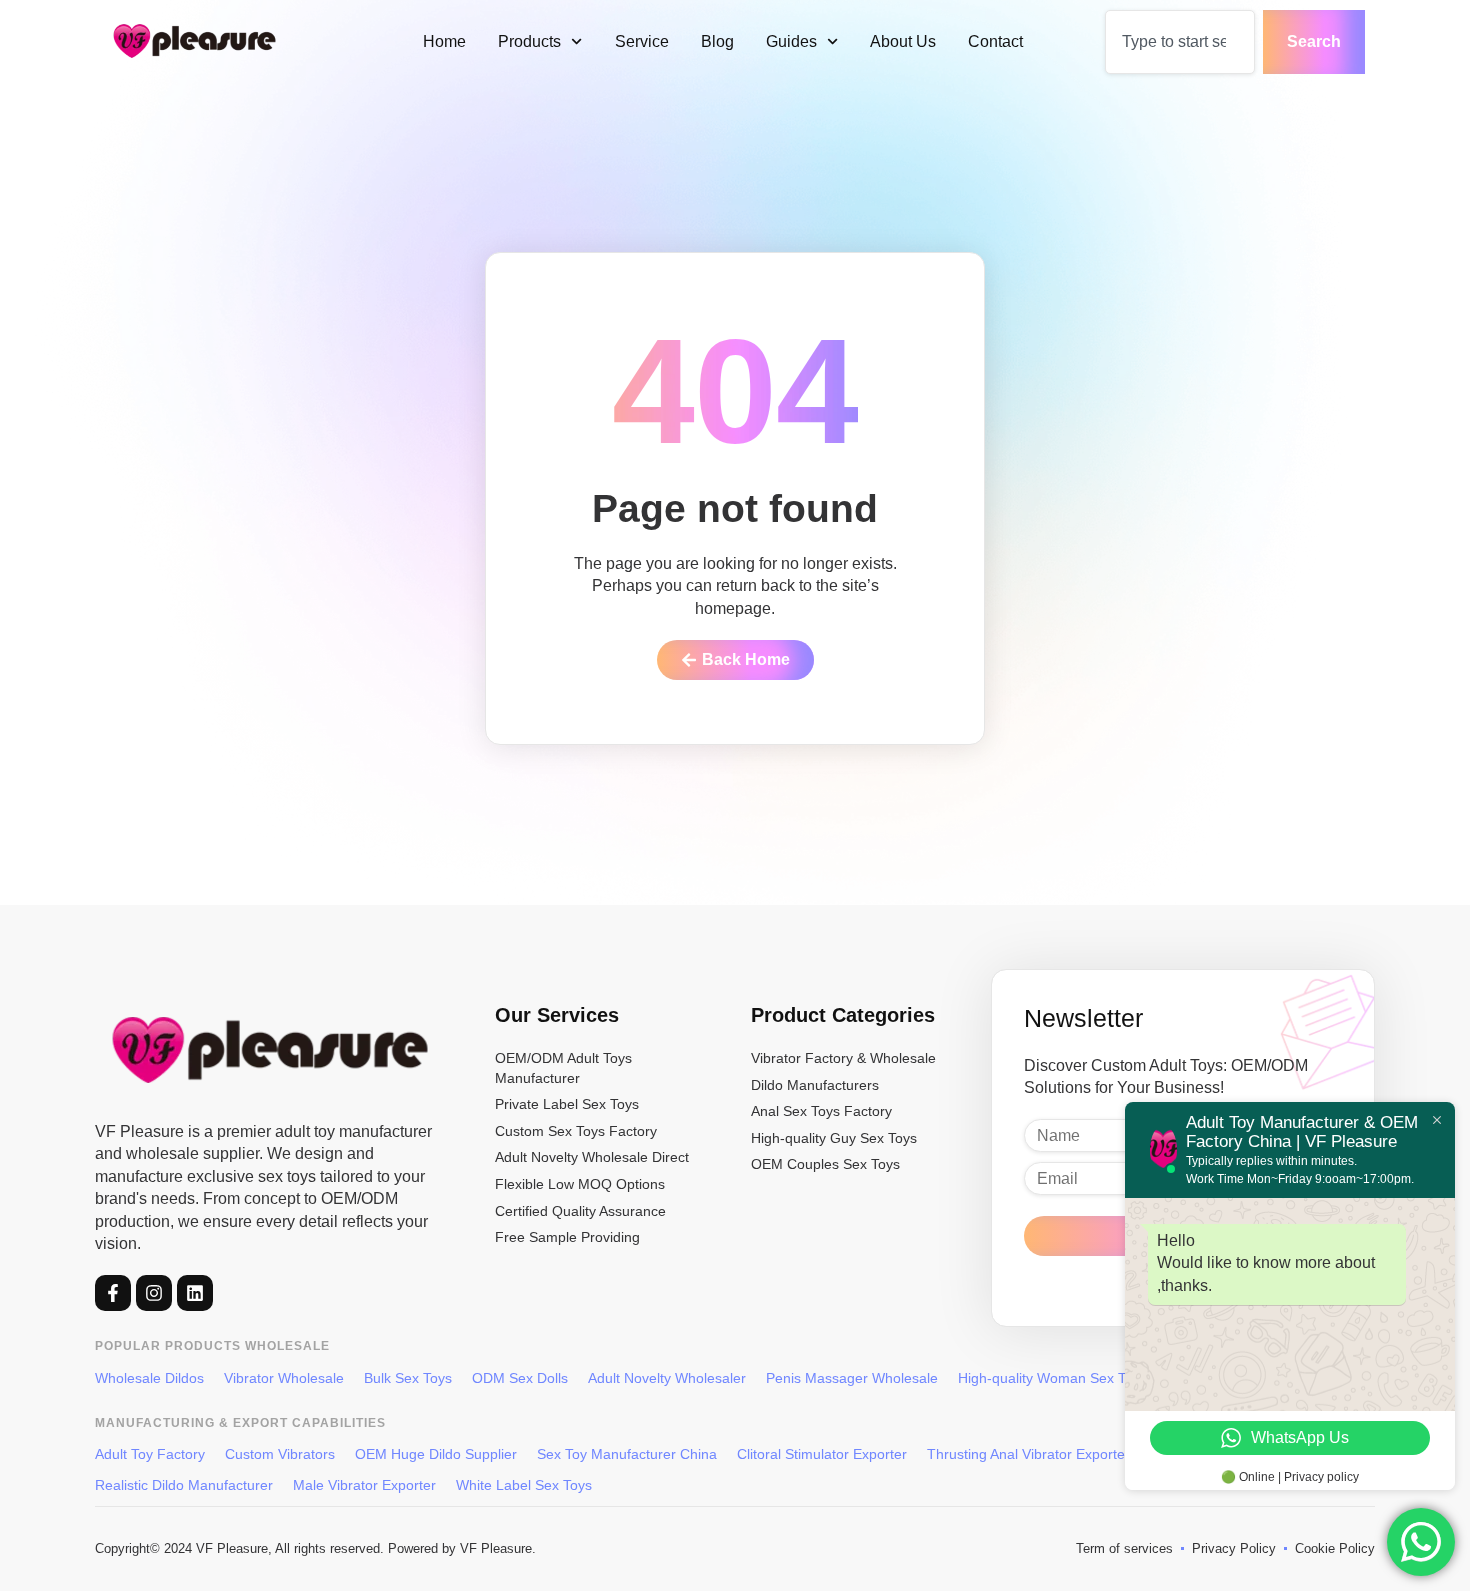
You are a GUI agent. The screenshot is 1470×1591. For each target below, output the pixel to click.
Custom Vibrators (280, 1454)
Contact (995, 41)
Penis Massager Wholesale (852, 1378)
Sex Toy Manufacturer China (627, 1454)
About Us (903, 41)
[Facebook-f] (113, 1293)
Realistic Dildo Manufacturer (184, 1485)
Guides (791, 41)
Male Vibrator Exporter (364, 1485)
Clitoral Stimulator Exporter (822, 1454)
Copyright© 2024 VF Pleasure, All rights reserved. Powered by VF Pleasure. (315, 1548)
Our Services (557, 1015)
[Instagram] (154, 1293)
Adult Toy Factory (150, 1454)
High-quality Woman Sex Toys (1052, 1378)
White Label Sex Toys (524, 1485)
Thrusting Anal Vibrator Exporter (1028, 1454)
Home (444, 41)
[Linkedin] (195, 1293)
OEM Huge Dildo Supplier (436, 1454)
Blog (717, 41)
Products (529, 41)
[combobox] (1180, 42)
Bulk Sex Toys (408, 1378)
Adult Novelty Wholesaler (667, 1378)
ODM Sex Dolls (520, 1378)
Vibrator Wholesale (284, 1378)
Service (642, 41)
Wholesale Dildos (149, 1378)
